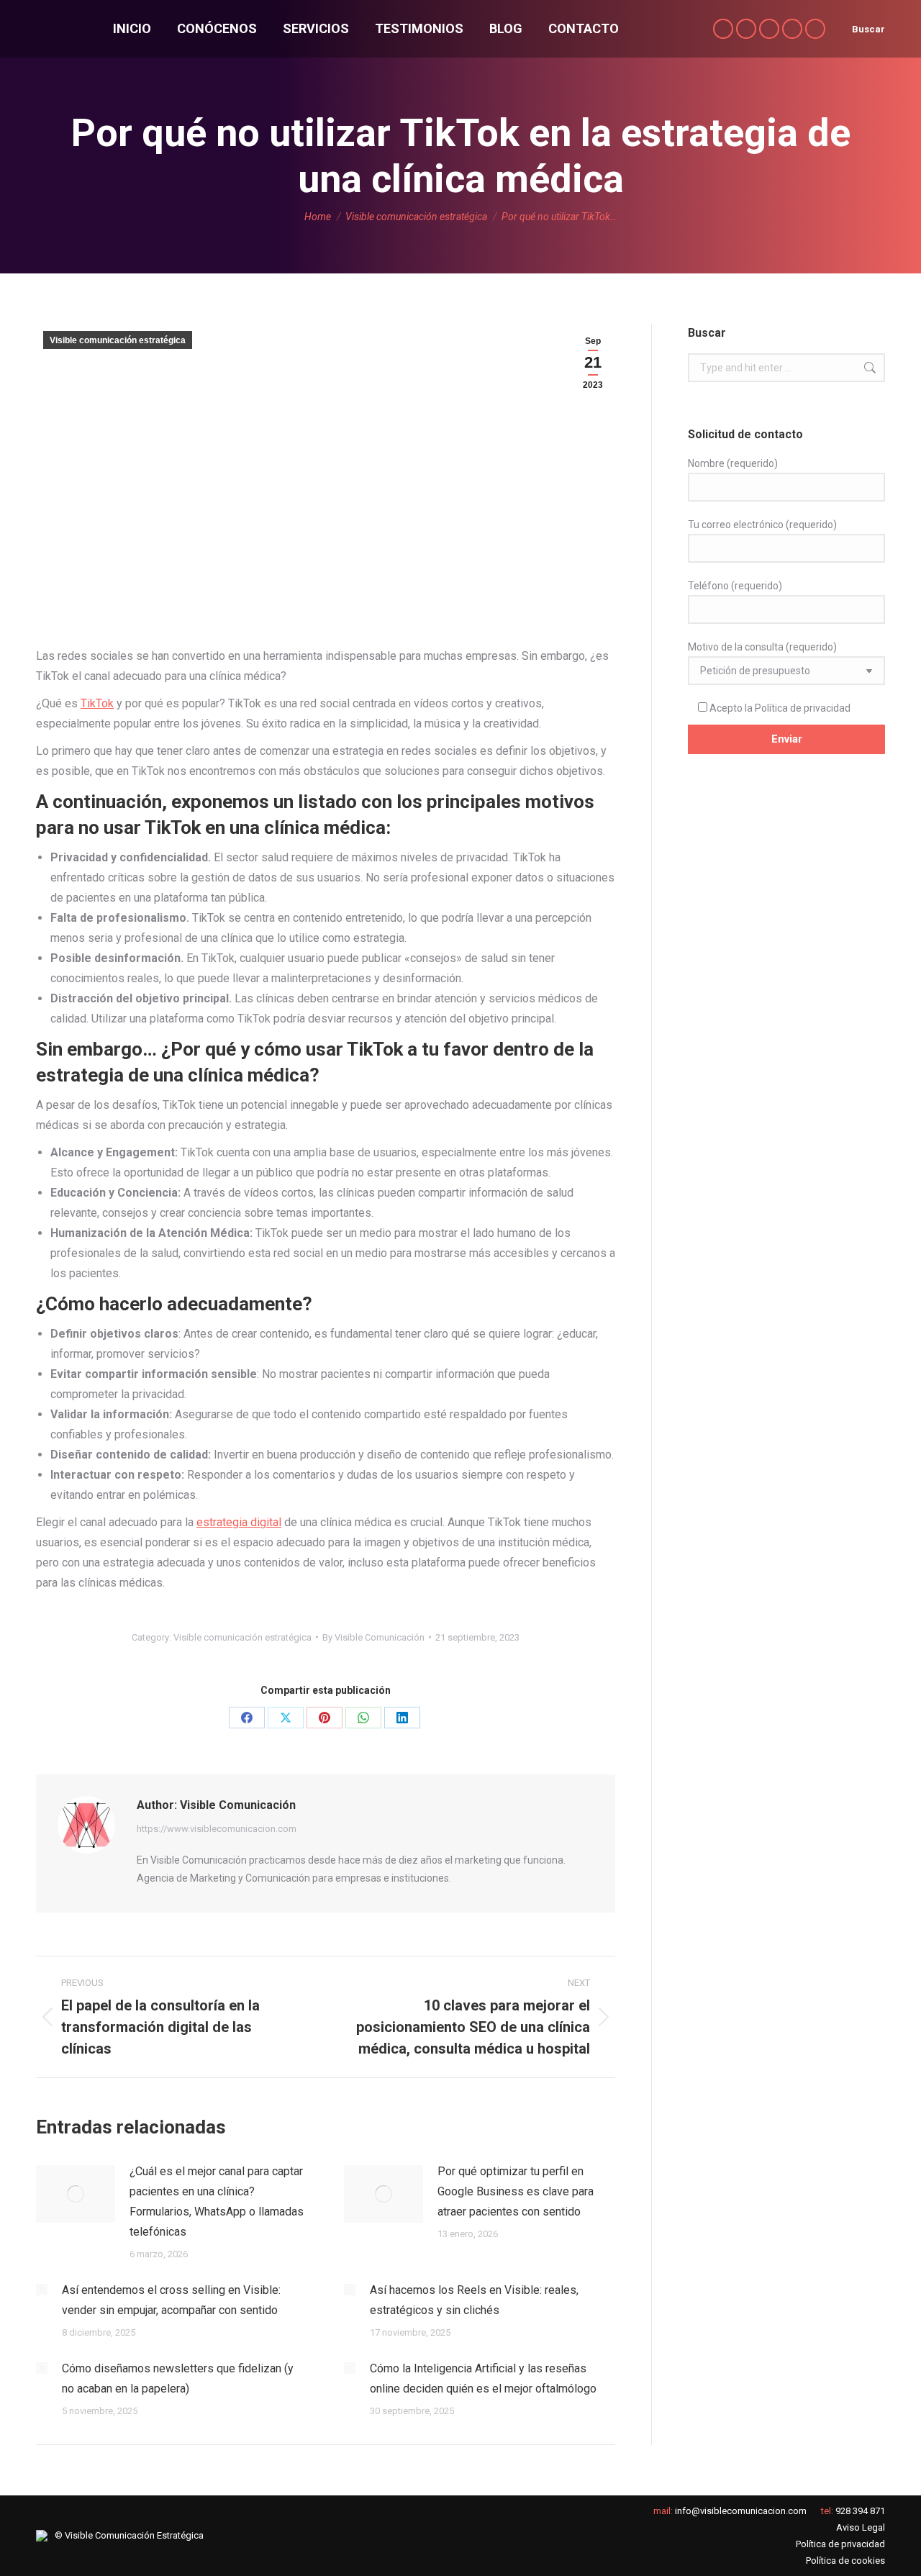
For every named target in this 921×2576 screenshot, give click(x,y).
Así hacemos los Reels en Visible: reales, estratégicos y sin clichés (474, 2300)
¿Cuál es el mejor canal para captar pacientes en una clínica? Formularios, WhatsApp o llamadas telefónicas (217, 2201)
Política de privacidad (803, 708)
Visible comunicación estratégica (118, 340)
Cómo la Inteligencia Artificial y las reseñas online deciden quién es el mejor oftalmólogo (483, 2378)
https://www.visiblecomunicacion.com (217, 1829)
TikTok (97, 703)
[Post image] (76, 2194)
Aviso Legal (861, 2527)
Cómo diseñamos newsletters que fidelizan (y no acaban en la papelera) (178, 2378)
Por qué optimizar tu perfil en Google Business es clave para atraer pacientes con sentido (516, 2191)
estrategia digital (239, 1522)
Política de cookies (845, 2561)
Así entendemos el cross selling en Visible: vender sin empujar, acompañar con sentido (171, 2300)
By (373, 1637)
